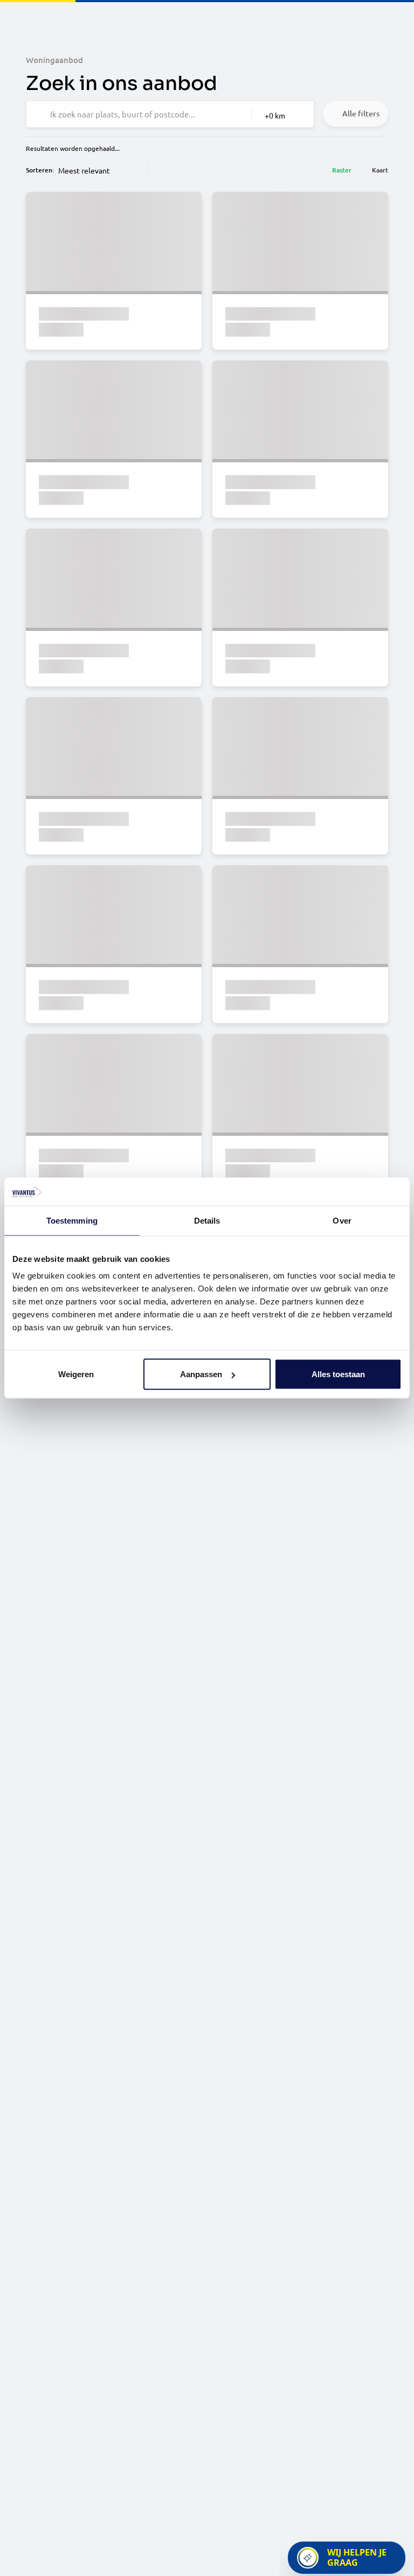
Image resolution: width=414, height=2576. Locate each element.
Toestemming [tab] (72, 1220)
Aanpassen (201, 1374)
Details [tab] (207, 1220)
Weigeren (76, 1374)
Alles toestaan (338, 1374)
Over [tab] (342, 1220)
